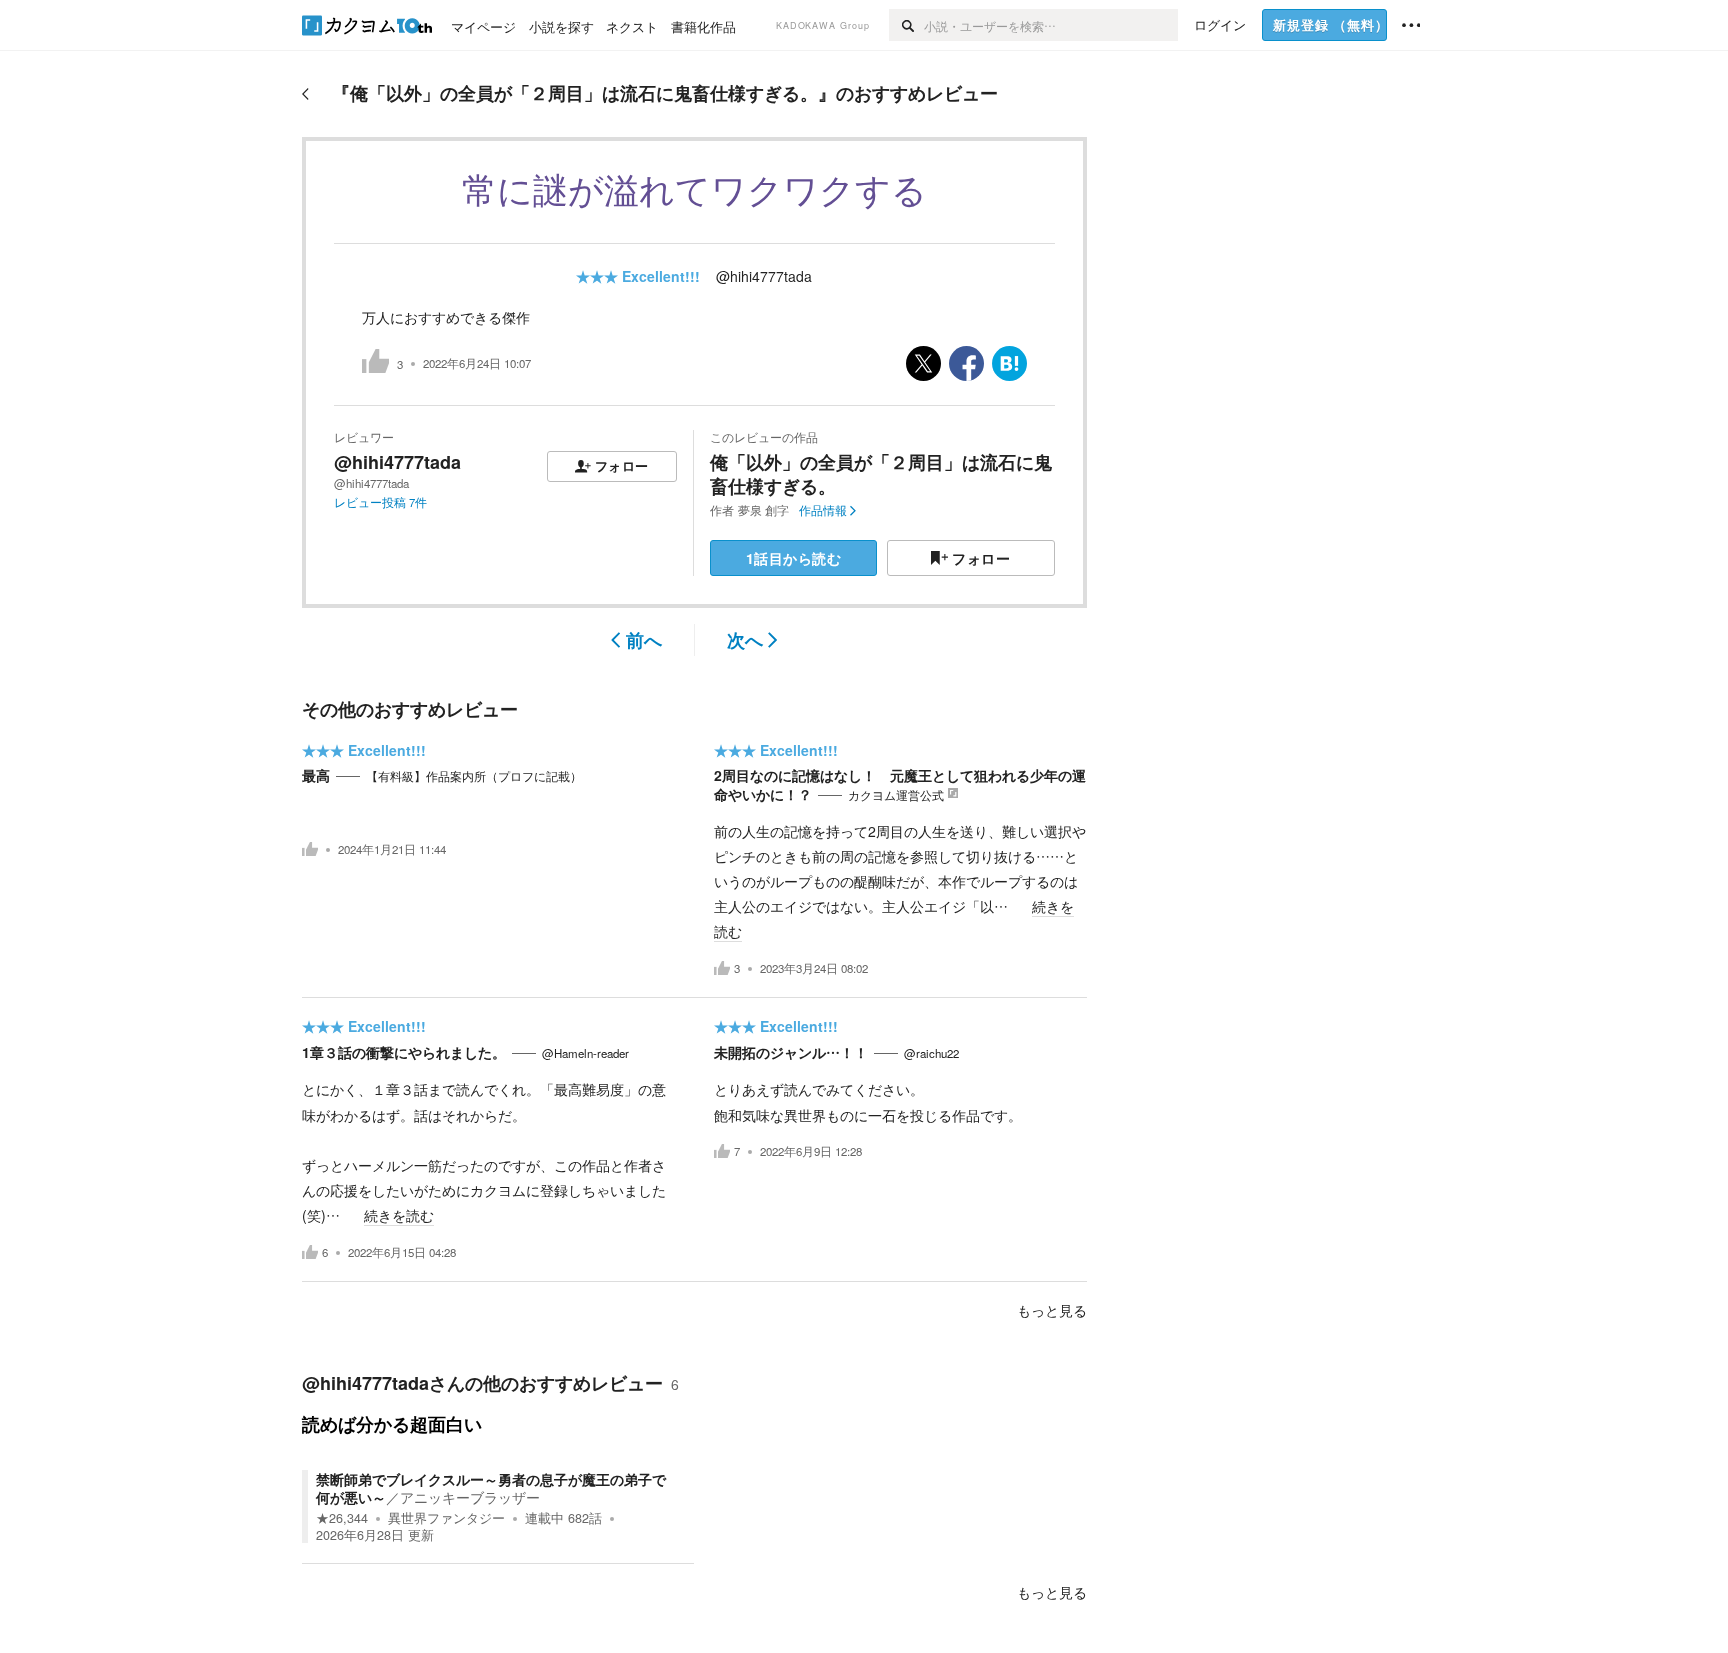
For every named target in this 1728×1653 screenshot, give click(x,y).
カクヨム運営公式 (896, 795)
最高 (316, 775)
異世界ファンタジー (446, 1518)
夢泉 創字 (763, 510)
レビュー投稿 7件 (380, 502)
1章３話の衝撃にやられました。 (404, 1052)
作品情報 (823, 510)
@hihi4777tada (764, 276)
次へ (745, 640)
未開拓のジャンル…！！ (791, 1052)
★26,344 (342, 1518)
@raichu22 (931, 1053)
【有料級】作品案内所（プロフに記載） (474, 776)
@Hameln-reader (585, 1053)
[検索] (906, 25)
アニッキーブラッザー (470, 1497)
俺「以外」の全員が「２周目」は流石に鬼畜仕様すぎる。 (881, 473)
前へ (644, 640)
